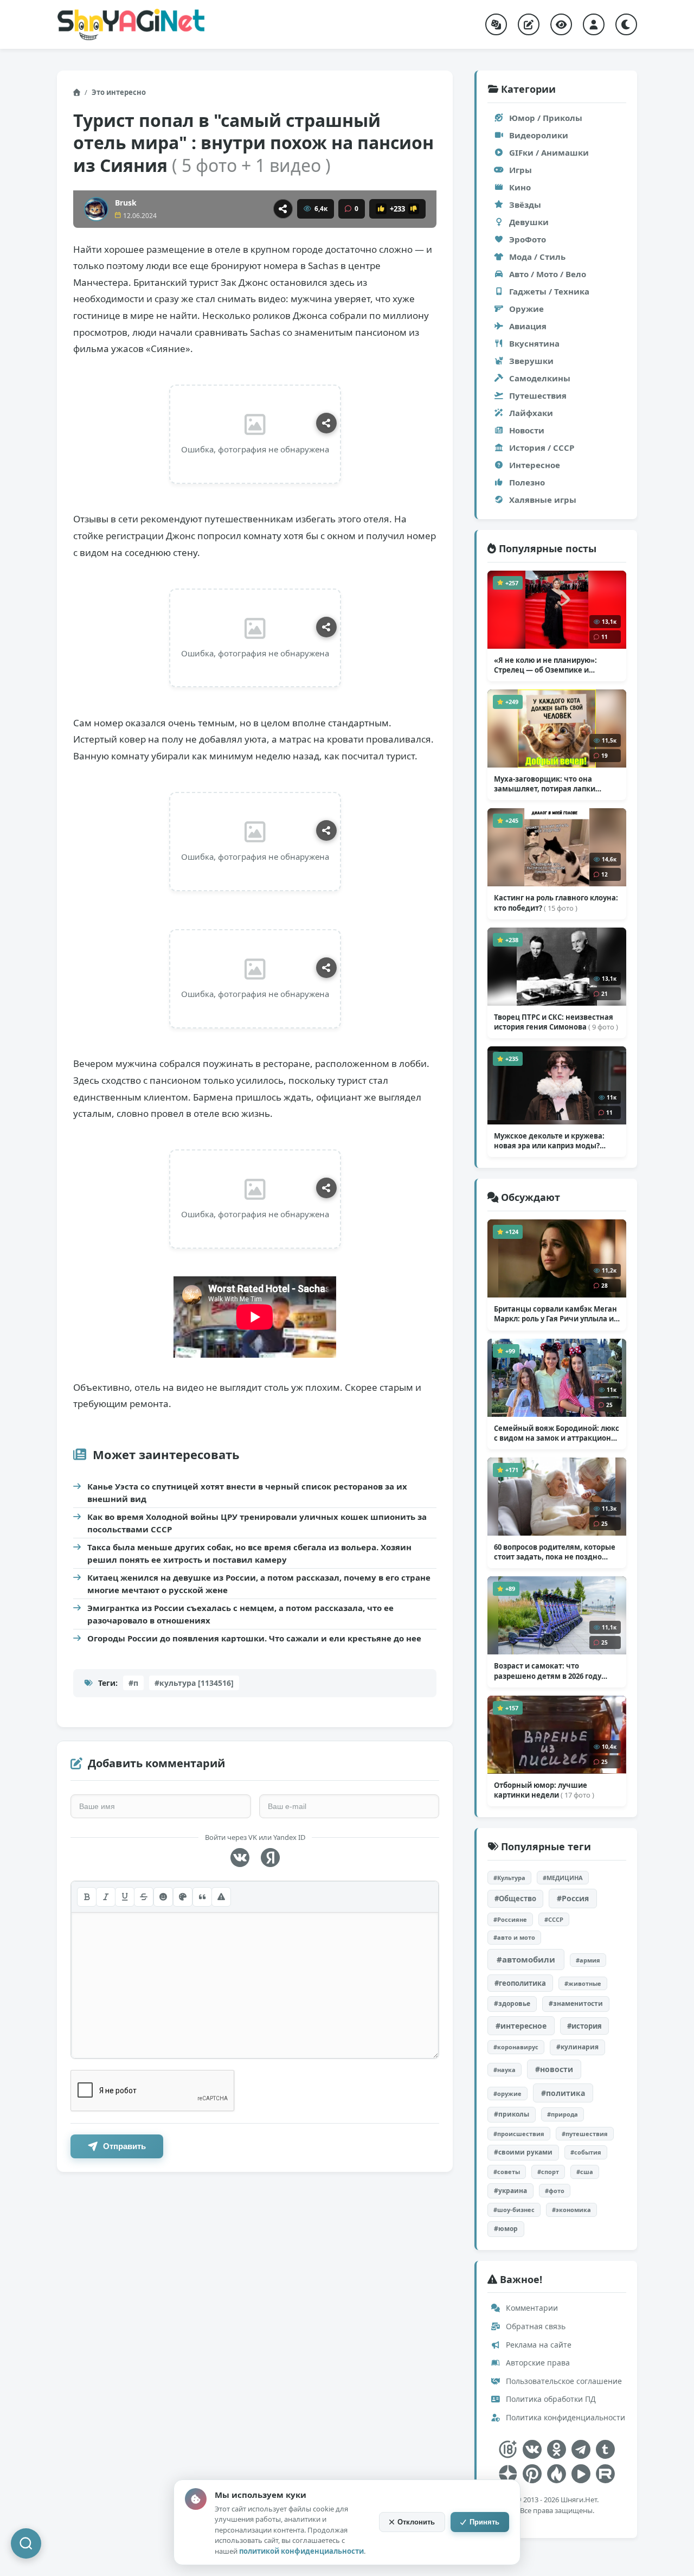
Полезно (527, 482)
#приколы (512, 2114)
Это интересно (119, 92)
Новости (527, 430)
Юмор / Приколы (546, 118)
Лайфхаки (531, 413)
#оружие (507, 2094)
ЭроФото (528, 239)
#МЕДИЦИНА (563, 1878)
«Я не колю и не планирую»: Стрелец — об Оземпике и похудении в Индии (547, 665)
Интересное (535, 465)
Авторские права (537, 2363)
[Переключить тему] (626, 24)
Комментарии (531, 2308)
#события (586, 2152)
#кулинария (577, 2047)
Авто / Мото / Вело (548, 274)
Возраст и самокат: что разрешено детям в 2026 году (548, 1671)
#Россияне (510, 1919)
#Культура (509, 1878)
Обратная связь (535, 2326)
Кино (520, 187)
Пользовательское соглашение (563, 2381)
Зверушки (531, 361)
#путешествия (585, 2134)
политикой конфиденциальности (301, 2551)
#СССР (554, 1919)
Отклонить (416, 2522)
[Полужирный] (87, 1897)
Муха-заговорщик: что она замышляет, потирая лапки (545, 784)
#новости (554, 2069)
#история (584, 2026)
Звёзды (525, 204)
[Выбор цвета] (183, 1897)
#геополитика (520, 1983)
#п (133, 1683)
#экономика (571, 2210)
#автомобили (526, 1959)
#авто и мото (514, 1937)
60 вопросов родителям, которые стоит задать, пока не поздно (555, 1552)
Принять (484, 2522)
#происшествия (519, 2134)
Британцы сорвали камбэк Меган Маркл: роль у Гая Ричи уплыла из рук (556, 1314)
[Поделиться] (283, 209)
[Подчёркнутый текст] (125, 1897)
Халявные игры (543, 500)
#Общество (515, 1899)
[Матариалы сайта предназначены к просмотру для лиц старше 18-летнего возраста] (508, 2449)
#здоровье (512, 2003)
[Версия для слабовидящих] (561, 24)
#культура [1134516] (194, 1683)
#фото (555, 2191)
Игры (520, 170)
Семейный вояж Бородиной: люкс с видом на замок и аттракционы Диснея (557, 1433)
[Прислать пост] (529, 24)
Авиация (528, 326)
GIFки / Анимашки (549, 152)
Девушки (529, 222)
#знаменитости (576, 2003)
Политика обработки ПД (550, 2399)
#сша (585, 2172)
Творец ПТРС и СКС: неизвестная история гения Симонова (556, 1022)
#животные (583, 1983)
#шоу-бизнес (514, 2210)
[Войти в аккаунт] (594, 24)
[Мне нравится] (381, 209)
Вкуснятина (534, 343)
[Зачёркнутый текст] (144, 1897)
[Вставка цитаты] (202, 1897)
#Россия (573, 1898)
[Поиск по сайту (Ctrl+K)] (26, 2543)
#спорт (548, 2172)
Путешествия (538, 395)
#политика (563, 2093)
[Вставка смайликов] (163, 1897)
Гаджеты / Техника (549, 291)
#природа (563, 2114)
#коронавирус (516, 2047)
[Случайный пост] (496, 24)
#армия (588, 1960)
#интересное (521, 2026)
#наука (505, 2070)
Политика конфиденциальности (564, 2417)
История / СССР (542, 448)
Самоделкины (540, 378)
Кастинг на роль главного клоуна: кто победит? (556, 903)
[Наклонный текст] (106, 1897)
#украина (510, 2191)
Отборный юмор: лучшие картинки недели (544, 1790)
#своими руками (523, 2152)
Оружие (526, 309)
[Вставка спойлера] (221, 1897)
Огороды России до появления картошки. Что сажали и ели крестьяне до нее (254, 1638)
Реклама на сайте (538, 2345)
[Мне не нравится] (414, 209)
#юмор (506, 2229)
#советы (507, 2172)
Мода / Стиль (537, 257)
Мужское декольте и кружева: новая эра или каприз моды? (549, 1141)
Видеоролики (539, 135)
